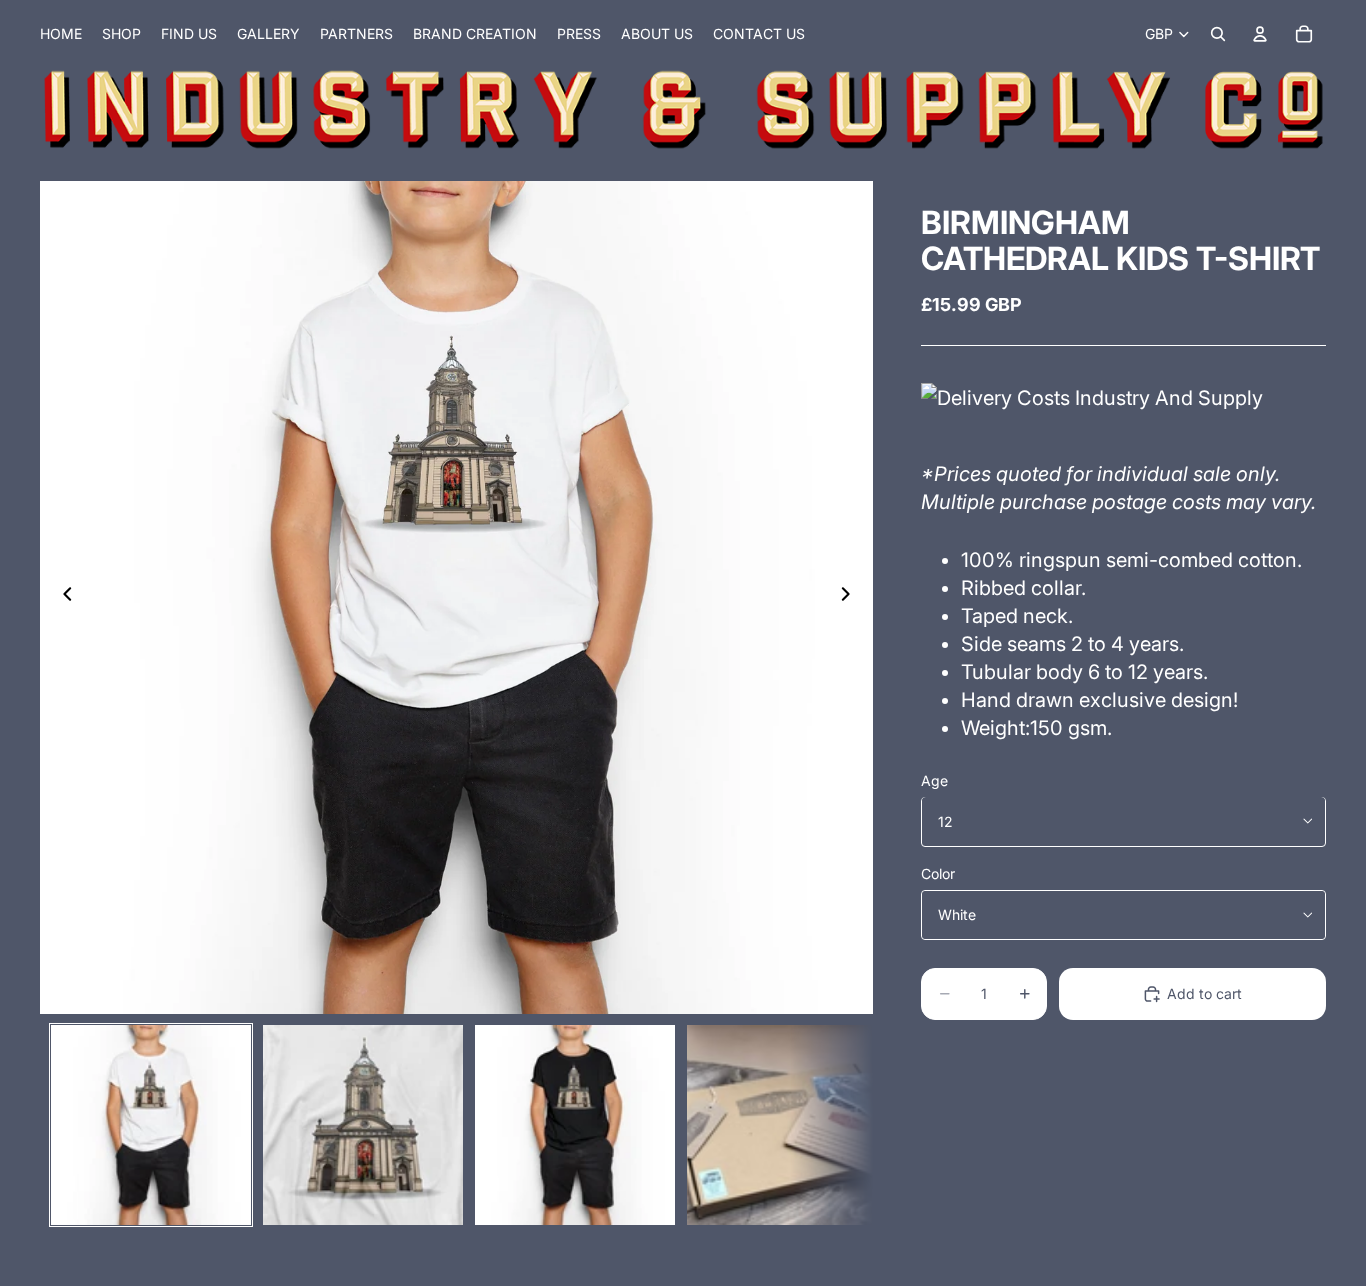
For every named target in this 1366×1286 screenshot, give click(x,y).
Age (934, 779)
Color (938, 872)
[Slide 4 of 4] (787, 1125)
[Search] (1218, 34)
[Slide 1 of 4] (151, 1125)
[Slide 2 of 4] (363, 1125)
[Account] (1260, 34)
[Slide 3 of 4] (575, 1125)
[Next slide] (851, 597)
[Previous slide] (62, 597)
